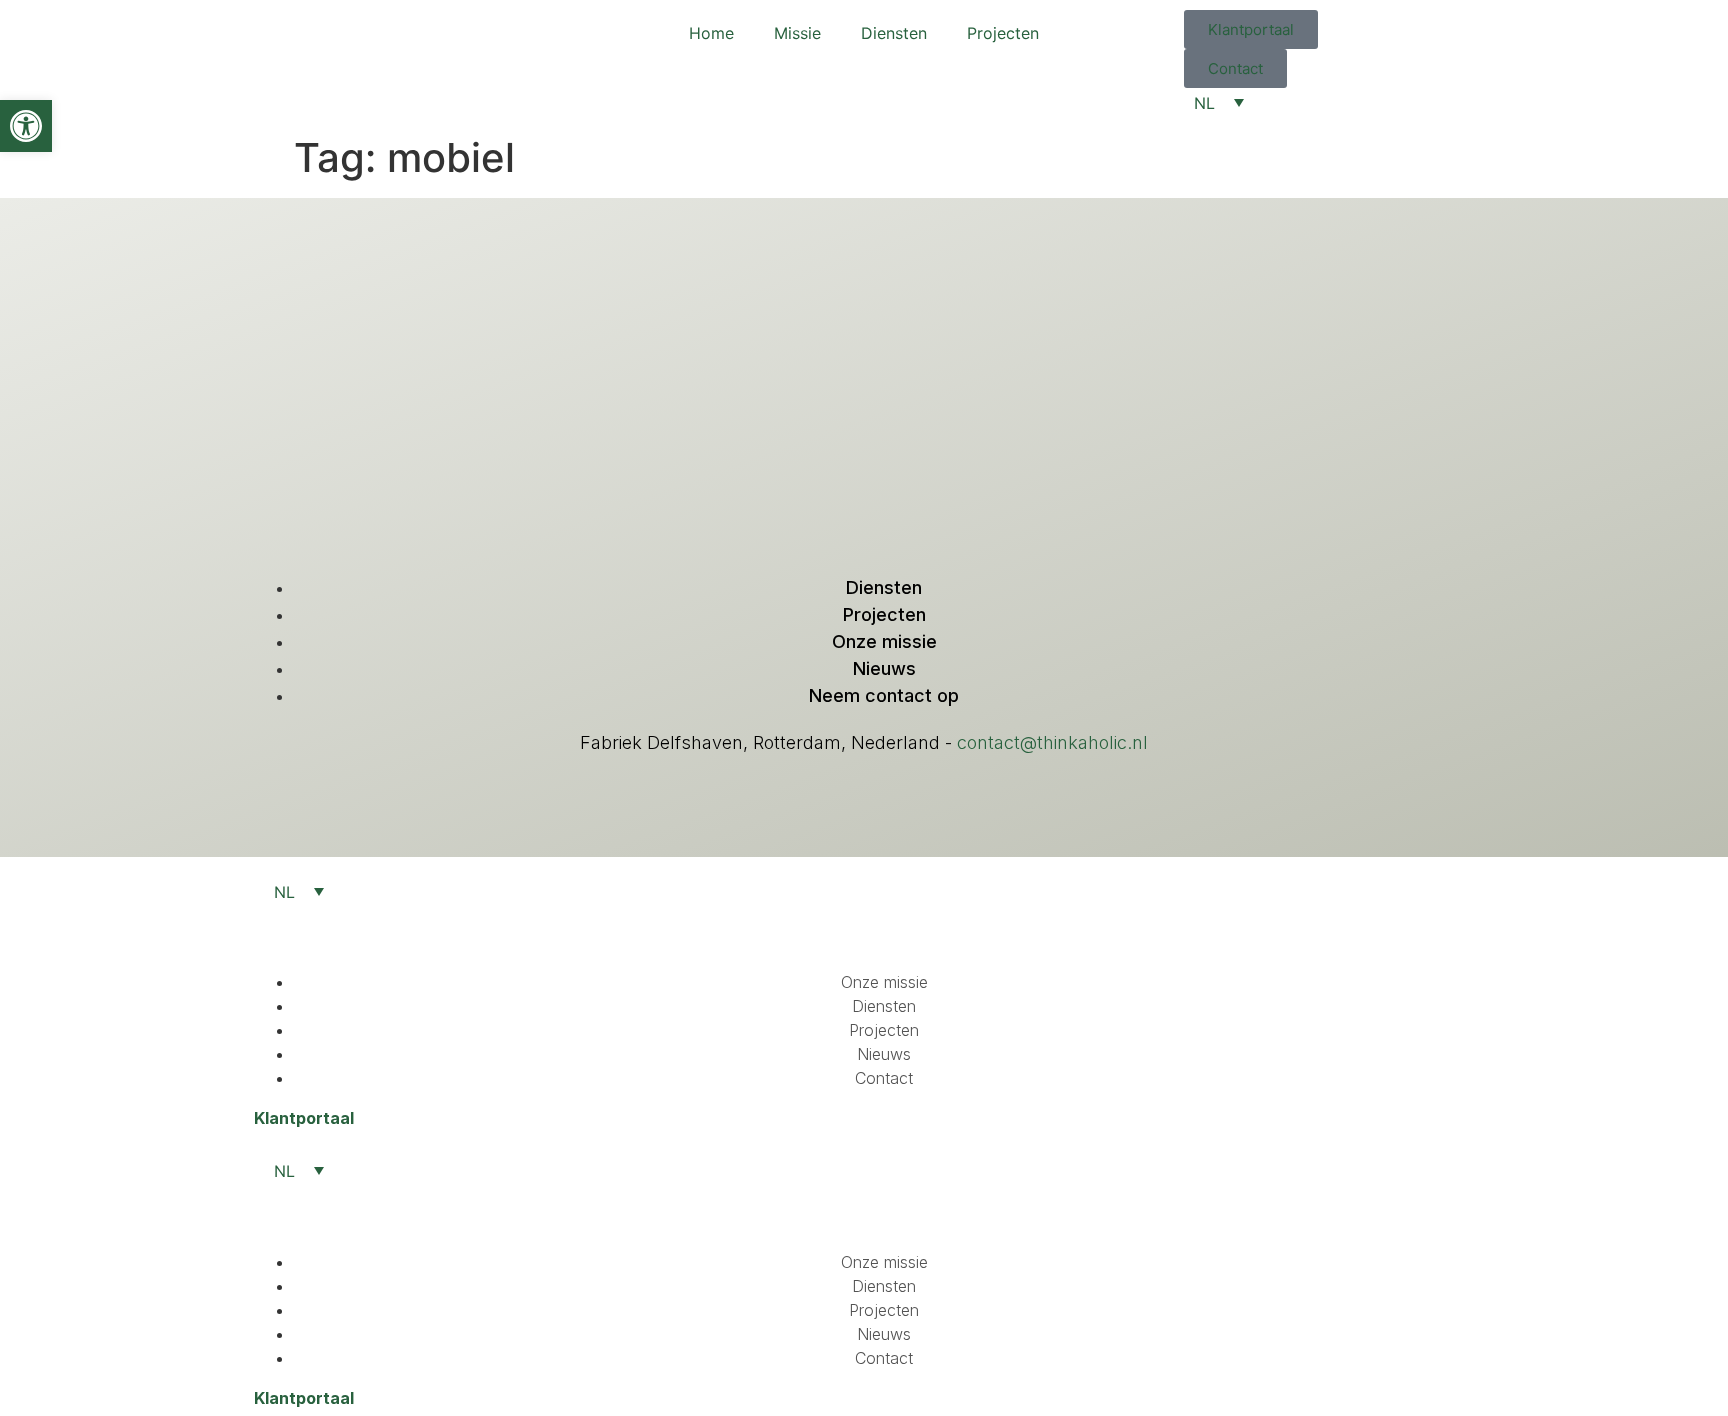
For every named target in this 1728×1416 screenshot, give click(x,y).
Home (711, 33)
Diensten (894, 33)
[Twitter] (864, 506)
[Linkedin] (823, 506)
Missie (797, 33)
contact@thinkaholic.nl (1052, 742)
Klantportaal (304, 1118)
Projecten (1003, 33)
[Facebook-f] (905, 506)
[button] (26, 126)
